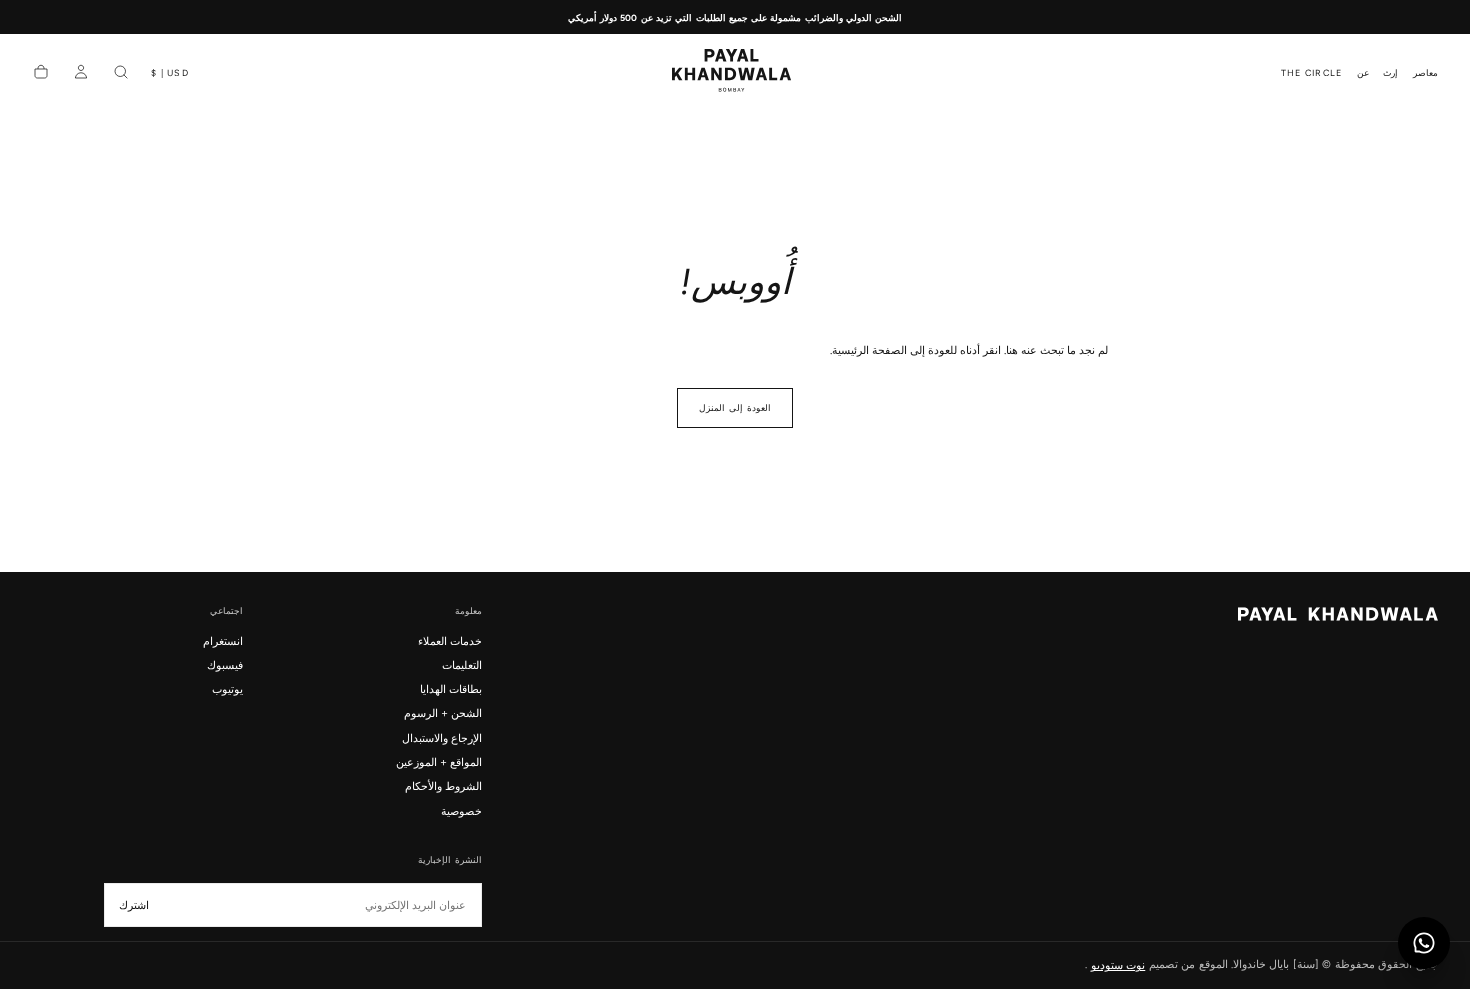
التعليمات (461, 665)
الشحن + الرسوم (442, 713)
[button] (170, 72)
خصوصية (461, 811)
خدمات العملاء (449, 641)
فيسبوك (224, 665)
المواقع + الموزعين (438, 762)
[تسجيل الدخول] (81, 73)
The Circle (1312, 72)
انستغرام (222, 641)
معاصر (1425, 72)
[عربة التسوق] (41, 73)
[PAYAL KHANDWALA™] (1338, 614)
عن (1363, 72)
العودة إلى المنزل (735, 408)
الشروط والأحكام (443, 786)
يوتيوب (227, 689)
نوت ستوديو (1118, 964)
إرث (1390, 72)
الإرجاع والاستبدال (441, 738)
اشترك (134, 905)
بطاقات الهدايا (450, 689)
